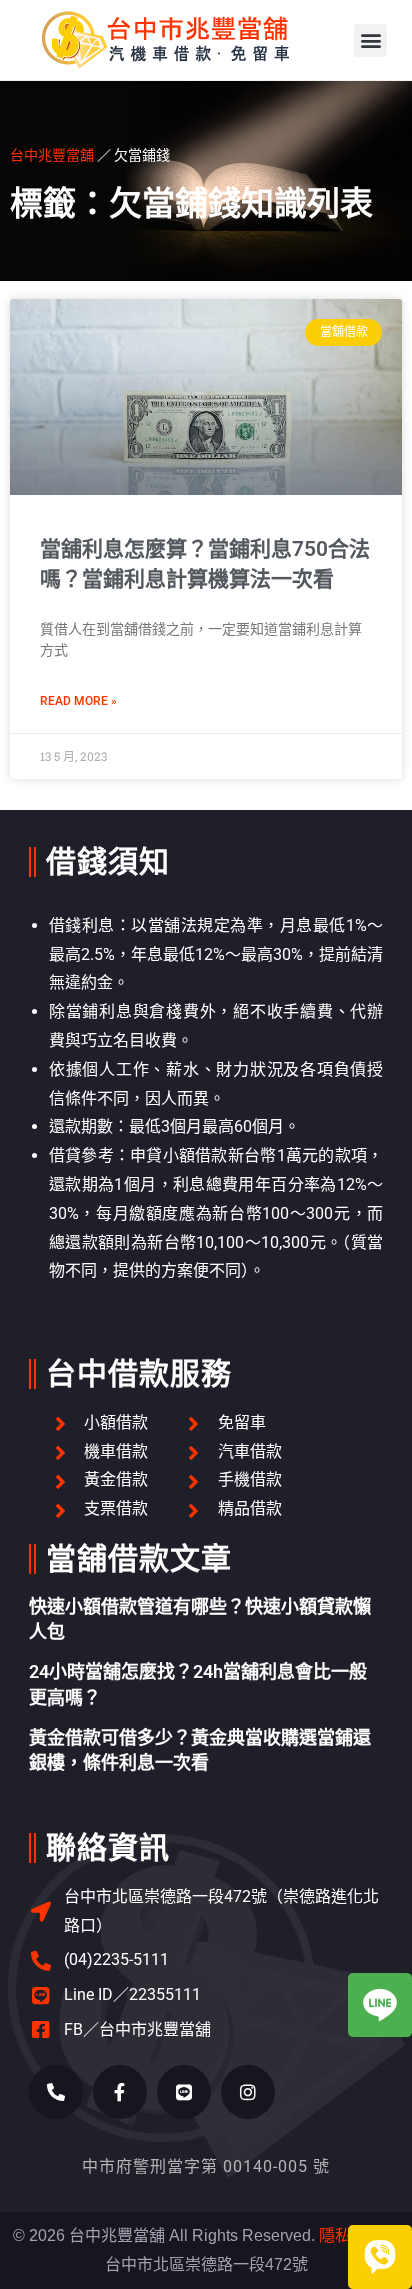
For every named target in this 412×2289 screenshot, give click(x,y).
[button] (370, 40)
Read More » (78, 701)
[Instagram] (248, 2092)
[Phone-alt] (56, 2092)
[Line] (184, 2092)
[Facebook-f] (120, 2092)
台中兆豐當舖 (52, 154)
